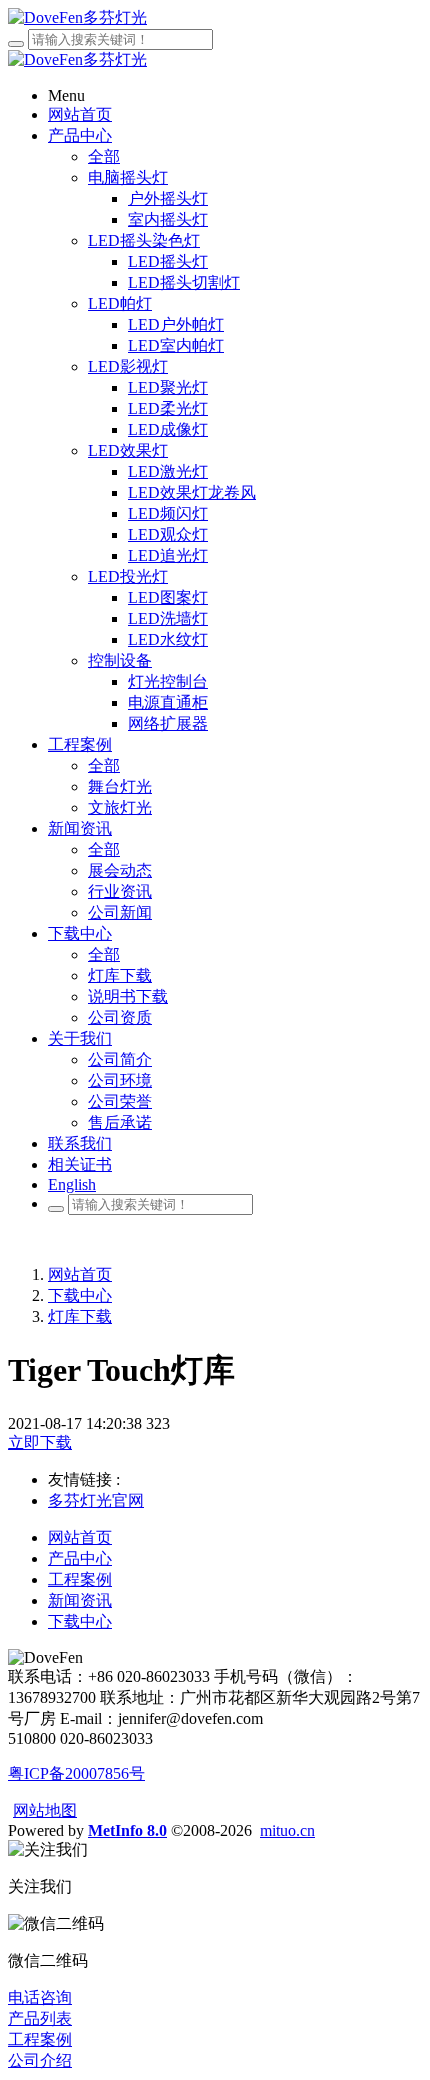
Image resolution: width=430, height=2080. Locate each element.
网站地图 (45, 1810)
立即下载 (40, 1442)
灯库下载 (80, 1316)
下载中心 (80, 1295)
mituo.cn (287, 1830)
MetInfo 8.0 (127, 1830)
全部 (104, 156)
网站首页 (80, 1274)
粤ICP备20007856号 (76, 1773)
